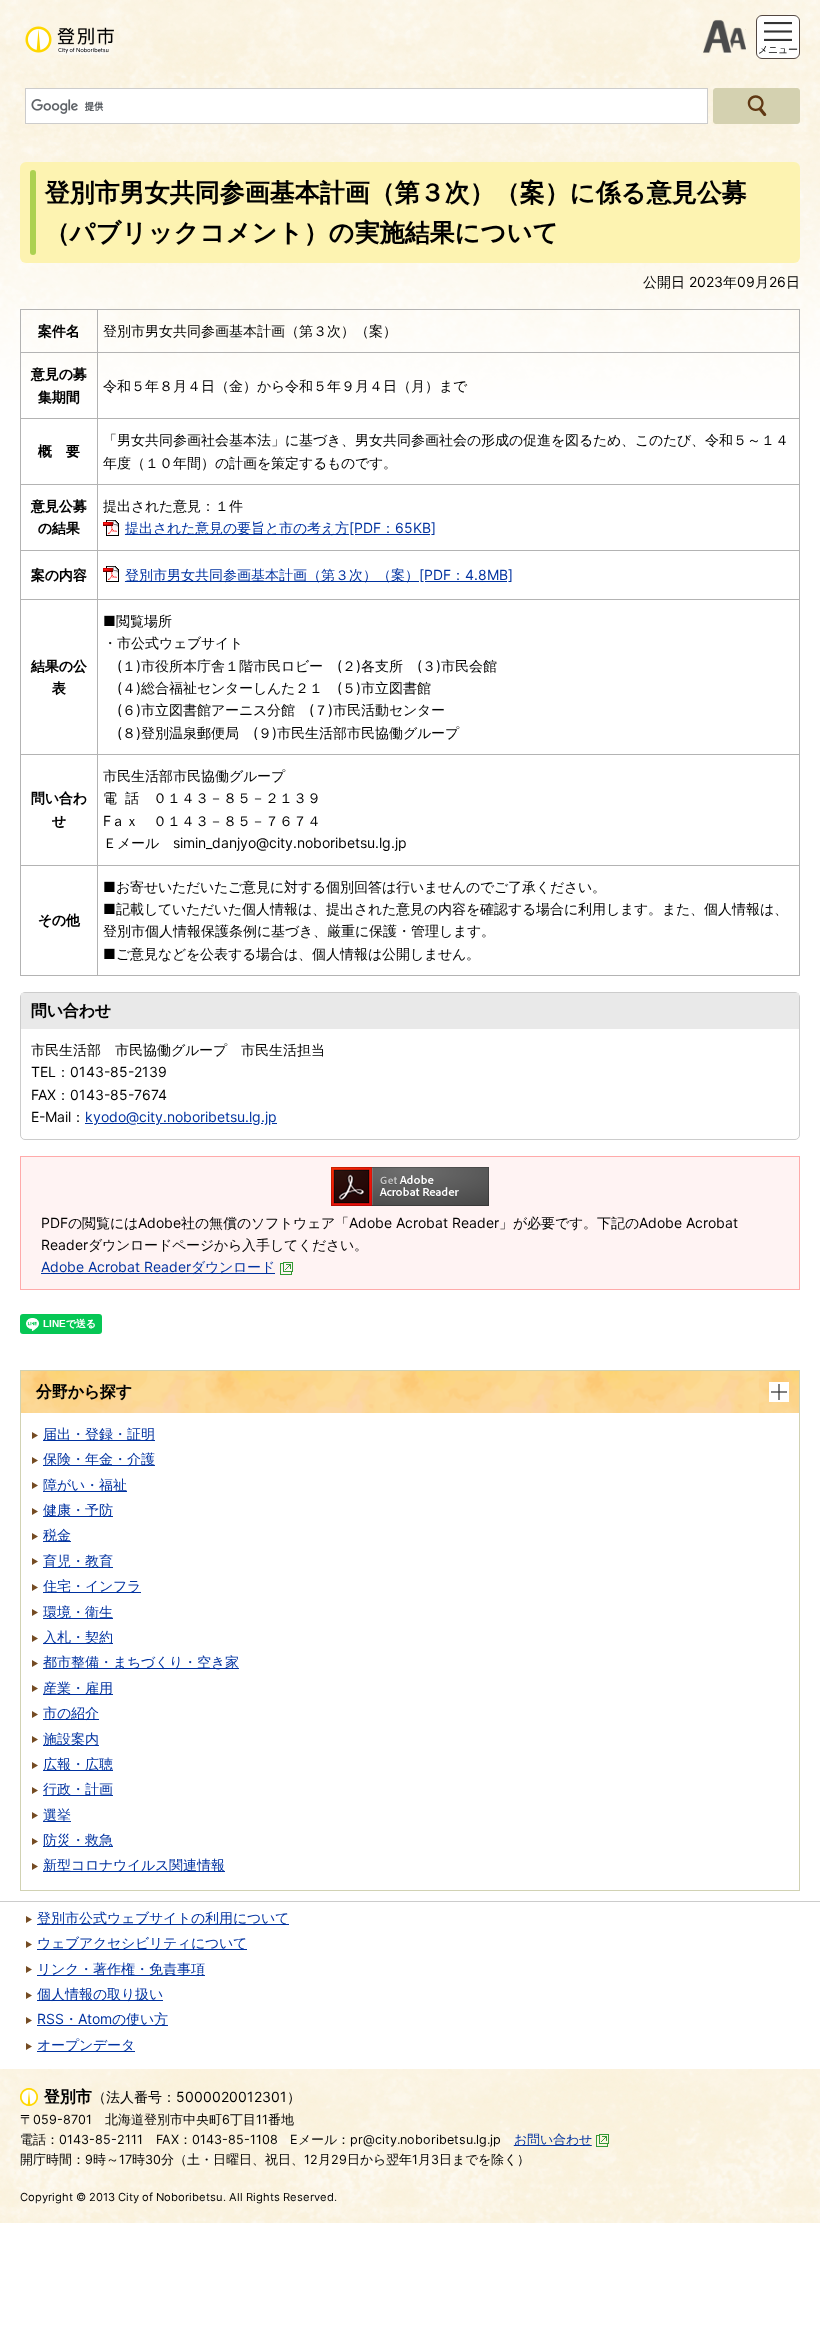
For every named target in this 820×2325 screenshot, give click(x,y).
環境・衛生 (78, 1611)
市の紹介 (71, 1712)
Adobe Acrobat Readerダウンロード (158, 1266)
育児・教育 (78, 1560)
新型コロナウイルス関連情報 (134, 1864)
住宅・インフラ (92, 1585)
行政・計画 (78, 1788)
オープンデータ (86, 2044)
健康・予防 (78, 1509)
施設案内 (71, 1738)
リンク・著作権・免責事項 (121, 1968)
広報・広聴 (78, 1763)
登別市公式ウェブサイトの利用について (163, 1917)
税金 (57, 1534)
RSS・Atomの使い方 (102, 2018)
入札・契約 (78, 1636)
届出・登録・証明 (99, 1433)
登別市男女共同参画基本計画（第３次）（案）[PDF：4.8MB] (319, 574)
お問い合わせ (553, 2139)
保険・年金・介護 (99, 1458)
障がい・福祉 (85, 1484)
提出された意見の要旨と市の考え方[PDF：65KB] (280, 527)
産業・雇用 (78, 1687)
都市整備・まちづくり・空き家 (141, 1661)
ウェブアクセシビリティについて (142, 1942)
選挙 (57, 1814)
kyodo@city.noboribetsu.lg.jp (181, 1116)
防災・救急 (78, 1839)
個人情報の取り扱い (100, 1993)
